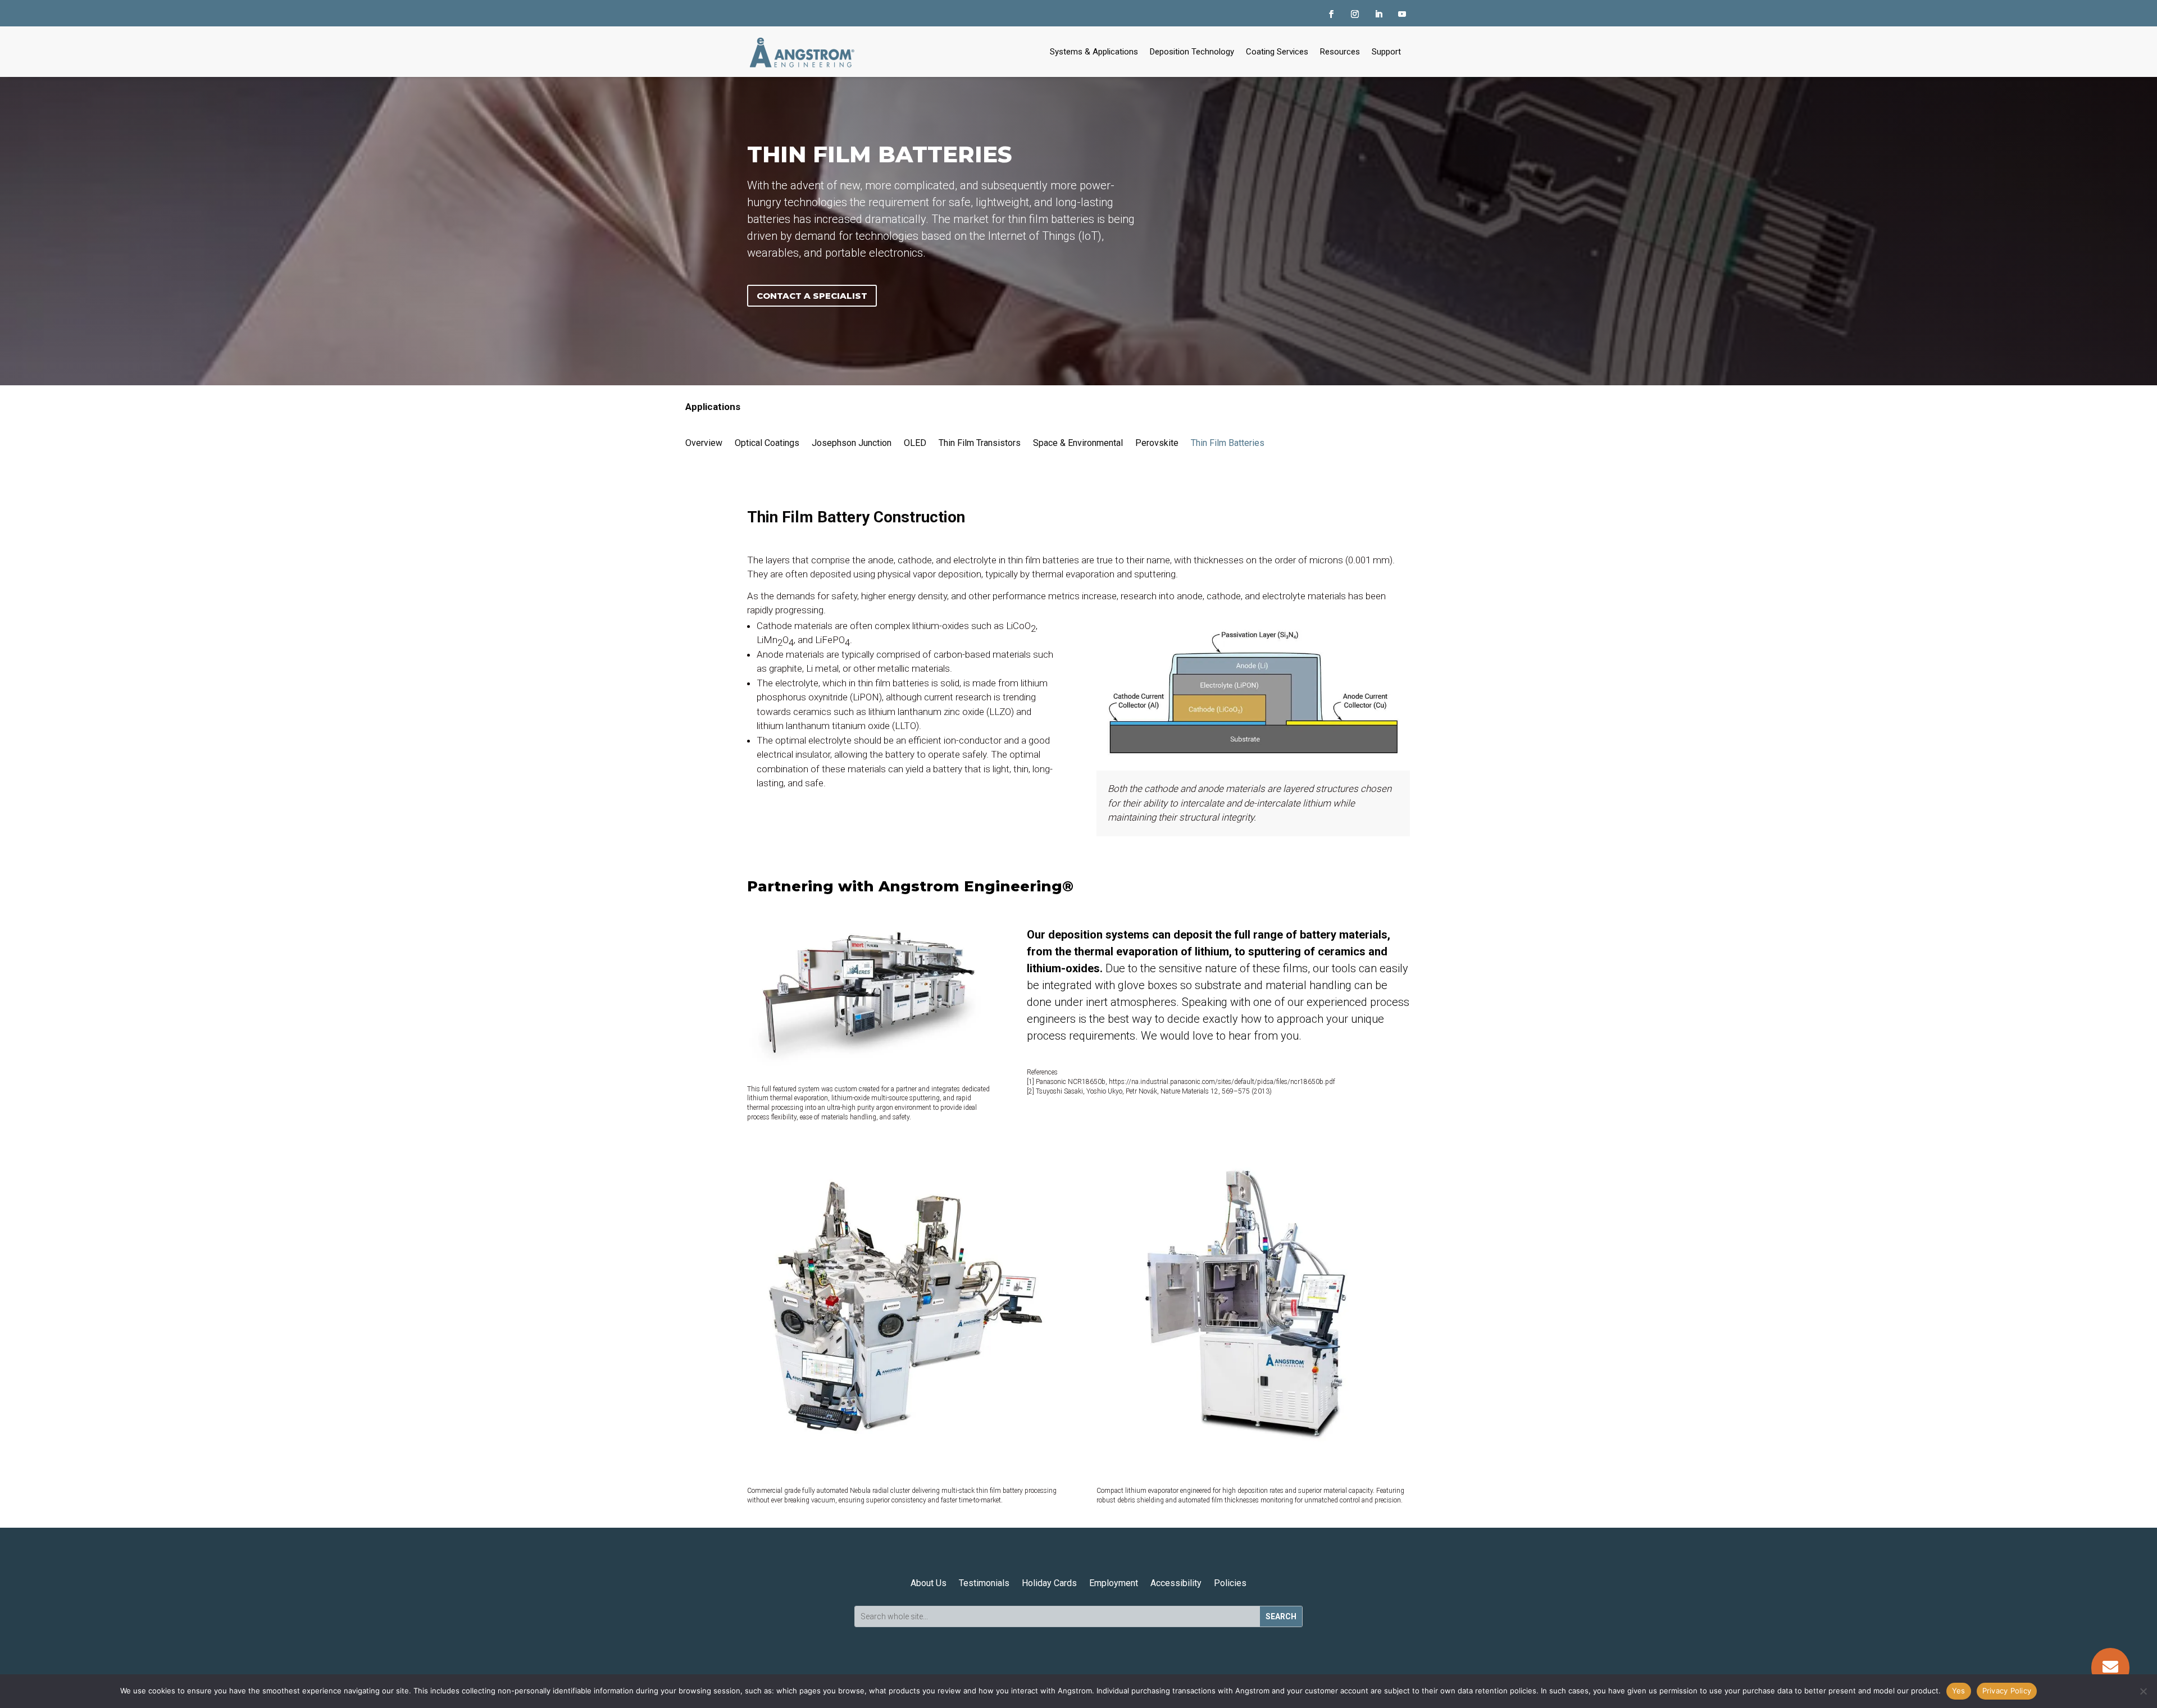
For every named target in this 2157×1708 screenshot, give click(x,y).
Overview (704, 443)
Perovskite (1157, 443)
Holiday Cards (1049, 1583)
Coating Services (1277, 52)
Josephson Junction (852, 443)
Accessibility (1176, 1583)
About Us (929, 1583)
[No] (2143, 1691)
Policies (1230, 1583)
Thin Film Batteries (1228, 443)
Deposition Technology (1192, 52)
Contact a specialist (812, 296)
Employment (1114, 1583)
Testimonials (984, 1583)
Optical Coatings (767, 443)
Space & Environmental (1078, 443)
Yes (1959, 1691)
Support (1386, 52)
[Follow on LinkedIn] (1378, 14)
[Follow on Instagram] (1355, 14)
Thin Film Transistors (980, 443)
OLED (915, 443)
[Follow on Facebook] (1331, 14)
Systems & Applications (1094, 52)
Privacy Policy (2007, 1691)
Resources (1340, 52)
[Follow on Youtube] (1402, 14)
